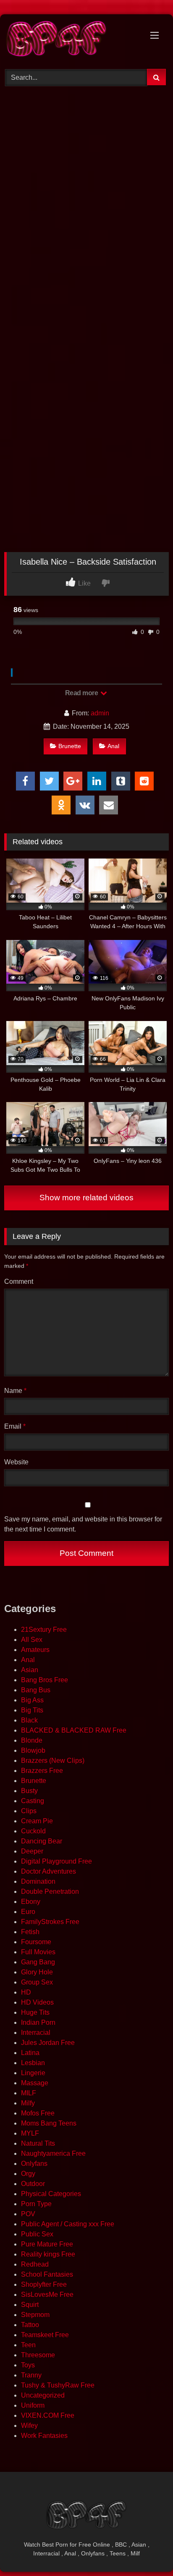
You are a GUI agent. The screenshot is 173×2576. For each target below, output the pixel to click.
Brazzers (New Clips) (53, 1761)
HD (26, 1992)
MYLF (30, 2133)
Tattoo (30, 2325)
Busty (29, 1791)
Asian (30, 1670)
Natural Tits (38, 2143)
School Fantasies (47, 2274)
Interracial (36, 2033)
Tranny (31, 2375)
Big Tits (32, 1710)
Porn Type (36, 2204)
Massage (35, 2083)
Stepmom (35, 2315)
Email (15, 1426)
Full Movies (38, 1952)
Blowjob (33, 1750)
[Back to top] (147, 2551)
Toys (28, 2365)
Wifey (29, 2425)
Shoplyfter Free (44, 2284)
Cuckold (33, 1831)
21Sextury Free (44, 1630)
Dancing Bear (42, 1841)
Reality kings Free (48, 2254)
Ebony (31, 1902)
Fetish (30, 1932)
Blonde (32, 1740)
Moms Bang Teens (49, 2123)
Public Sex (37, 2234)
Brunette (70, 746)
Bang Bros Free (45, 1680)
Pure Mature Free (47, 2244)
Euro (28, 1912)
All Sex (32, 1640)
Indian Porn (38, 2022)
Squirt (30, 2305)
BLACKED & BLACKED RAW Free (74, 1730)
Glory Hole (37, 1972)
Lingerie (33, 2073)
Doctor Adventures (48, 1871)
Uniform (33, 2405)
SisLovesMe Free (47, 2295)
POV (28, 2214)
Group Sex (37, 1982)
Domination (38, 1881)
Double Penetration (50, 1891)
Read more (82, 693)
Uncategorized (43, 2395)
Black (29, 1720)
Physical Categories (51, 2194)
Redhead (35, 2264)
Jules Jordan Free (48, 2043)
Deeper (32, 1851)
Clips (29, 1811)
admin (100, 713)
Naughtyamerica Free (53, 2153)
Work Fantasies (44, 2436)
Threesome (38, 2355)
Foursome (36, 1942)
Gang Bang (38, 1962)
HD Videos (37, 2002)
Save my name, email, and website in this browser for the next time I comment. (83, 1524)
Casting (33, 1801)
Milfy (28, 2103)
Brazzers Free (42, 1771)
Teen (28, 2345)
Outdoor (33, 2184)
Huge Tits (35, 2012)
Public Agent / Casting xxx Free (68, 2224)
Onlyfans (34, 2164)
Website (16, 1462)
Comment (19, 1281)
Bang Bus (36, 1690)
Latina (30, 2053)
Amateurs (35, 1650)
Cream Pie (37, 1821)
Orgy (28, 2174)
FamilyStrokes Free (50, 1922)
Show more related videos (86, 1198)
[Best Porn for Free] (71, 40)
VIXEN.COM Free (48, 2415)
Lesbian (33, 2063)
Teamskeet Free (45, 2335)
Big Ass (32, 1700)
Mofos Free (38, 2113)
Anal (113, 746)
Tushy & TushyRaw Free (58, 2385)
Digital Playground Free (56, 1861)
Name (15, 1391)
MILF (29, 2093)
